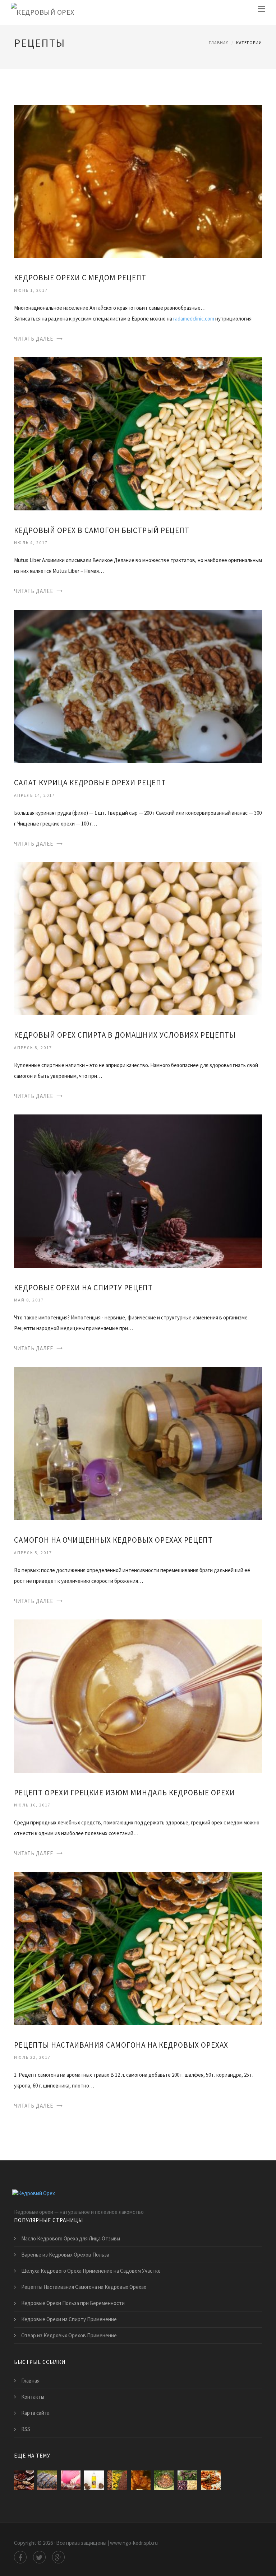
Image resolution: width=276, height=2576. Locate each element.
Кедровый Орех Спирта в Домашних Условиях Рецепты (125, 1035)
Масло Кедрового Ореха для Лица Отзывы (71, 2238)
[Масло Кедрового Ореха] (94, 2480)
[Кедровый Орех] (43, 12)
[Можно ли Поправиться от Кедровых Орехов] (24, 2480)
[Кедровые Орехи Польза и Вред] (211, 2480)
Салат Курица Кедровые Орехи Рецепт (90, 783)
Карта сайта (35, 2413)
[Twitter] (39, 2557)
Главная (219, 43)
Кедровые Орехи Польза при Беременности (73, 2303)
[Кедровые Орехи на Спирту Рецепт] (138, 1190)
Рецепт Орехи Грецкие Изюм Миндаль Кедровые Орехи (125, 1793)
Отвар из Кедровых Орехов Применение (69, 2335)
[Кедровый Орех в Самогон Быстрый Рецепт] (138, 433)
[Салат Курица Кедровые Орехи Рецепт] (138, 686)
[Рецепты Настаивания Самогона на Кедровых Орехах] (138, 1948)
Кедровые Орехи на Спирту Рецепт (83, 1288)
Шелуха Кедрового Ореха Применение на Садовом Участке (91, 2271)
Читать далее (34, 339)
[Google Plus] (58, 2557)
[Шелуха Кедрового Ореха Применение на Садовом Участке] (117, 2480)
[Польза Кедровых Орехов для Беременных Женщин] (71, 2480)
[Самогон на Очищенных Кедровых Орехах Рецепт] (138, 1443)
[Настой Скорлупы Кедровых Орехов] (164, 2480)
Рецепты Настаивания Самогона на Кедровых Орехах (121, 2045)
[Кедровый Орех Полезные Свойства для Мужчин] (187, 2480)
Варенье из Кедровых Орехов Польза (65, 2255)
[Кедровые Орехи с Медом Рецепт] (138, 181)
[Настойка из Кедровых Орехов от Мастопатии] (47, 2480)
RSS (26, 2429)
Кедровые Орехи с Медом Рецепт (80, 278)
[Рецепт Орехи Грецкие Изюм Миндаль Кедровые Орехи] (138, 1695)
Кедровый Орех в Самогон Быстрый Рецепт (102, 530)
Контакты (33, 2397)
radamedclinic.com (194, 319)
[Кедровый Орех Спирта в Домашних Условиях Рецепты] (138, 938)
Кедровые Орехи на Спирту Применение (69, 2319)
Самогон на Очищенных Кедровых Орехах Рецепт (113, 1540)
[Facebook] (20, 2557)
